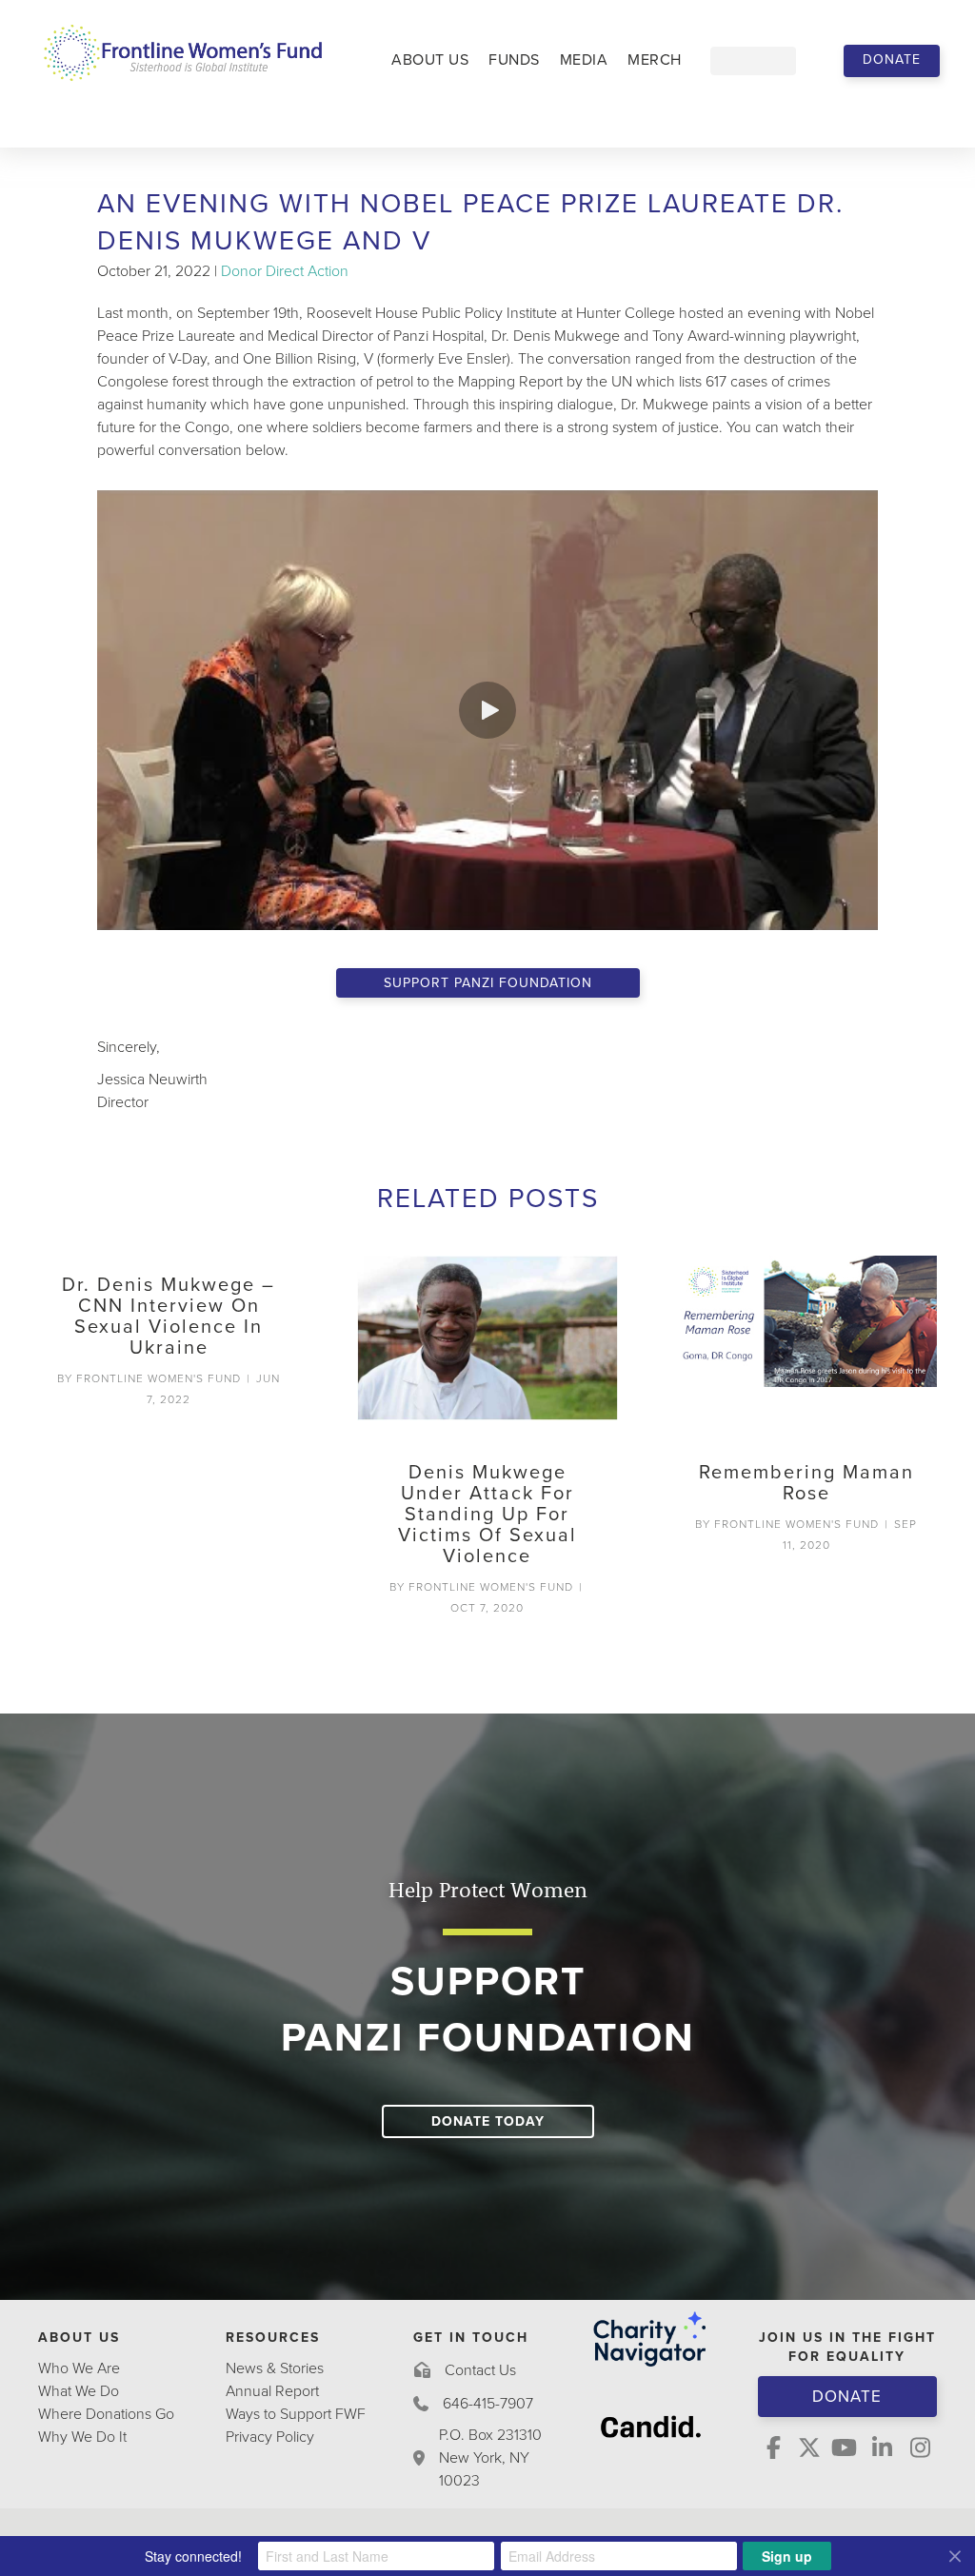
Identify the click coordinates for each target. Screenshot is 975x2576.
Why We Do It (82, 2437)
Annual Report (272, 2391)
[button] (892, 61)
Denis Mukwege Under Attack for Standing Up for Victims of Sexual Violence (487, 1515)
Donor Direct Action (285, 271)
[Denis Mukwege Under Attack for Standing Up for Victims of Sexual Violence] (488, 1349)
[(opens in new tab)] (651, 2426)
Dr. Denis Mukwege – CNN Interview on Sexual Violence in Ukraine (169, 1317)
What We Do (79, 2391)
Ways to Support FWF (296, 2414)
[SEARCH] (810, 61)
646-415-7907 (488, 2404)
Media (584, 60)
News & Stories (275, 2368)
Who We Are (79, 2368)
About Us (430, 60)
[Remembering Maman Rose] (806, 1349)
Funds (514, 60)
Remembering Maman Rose (806, 1483)
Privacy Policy (270, 2437)
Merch (655, 60)
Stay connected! (193, 2556)
